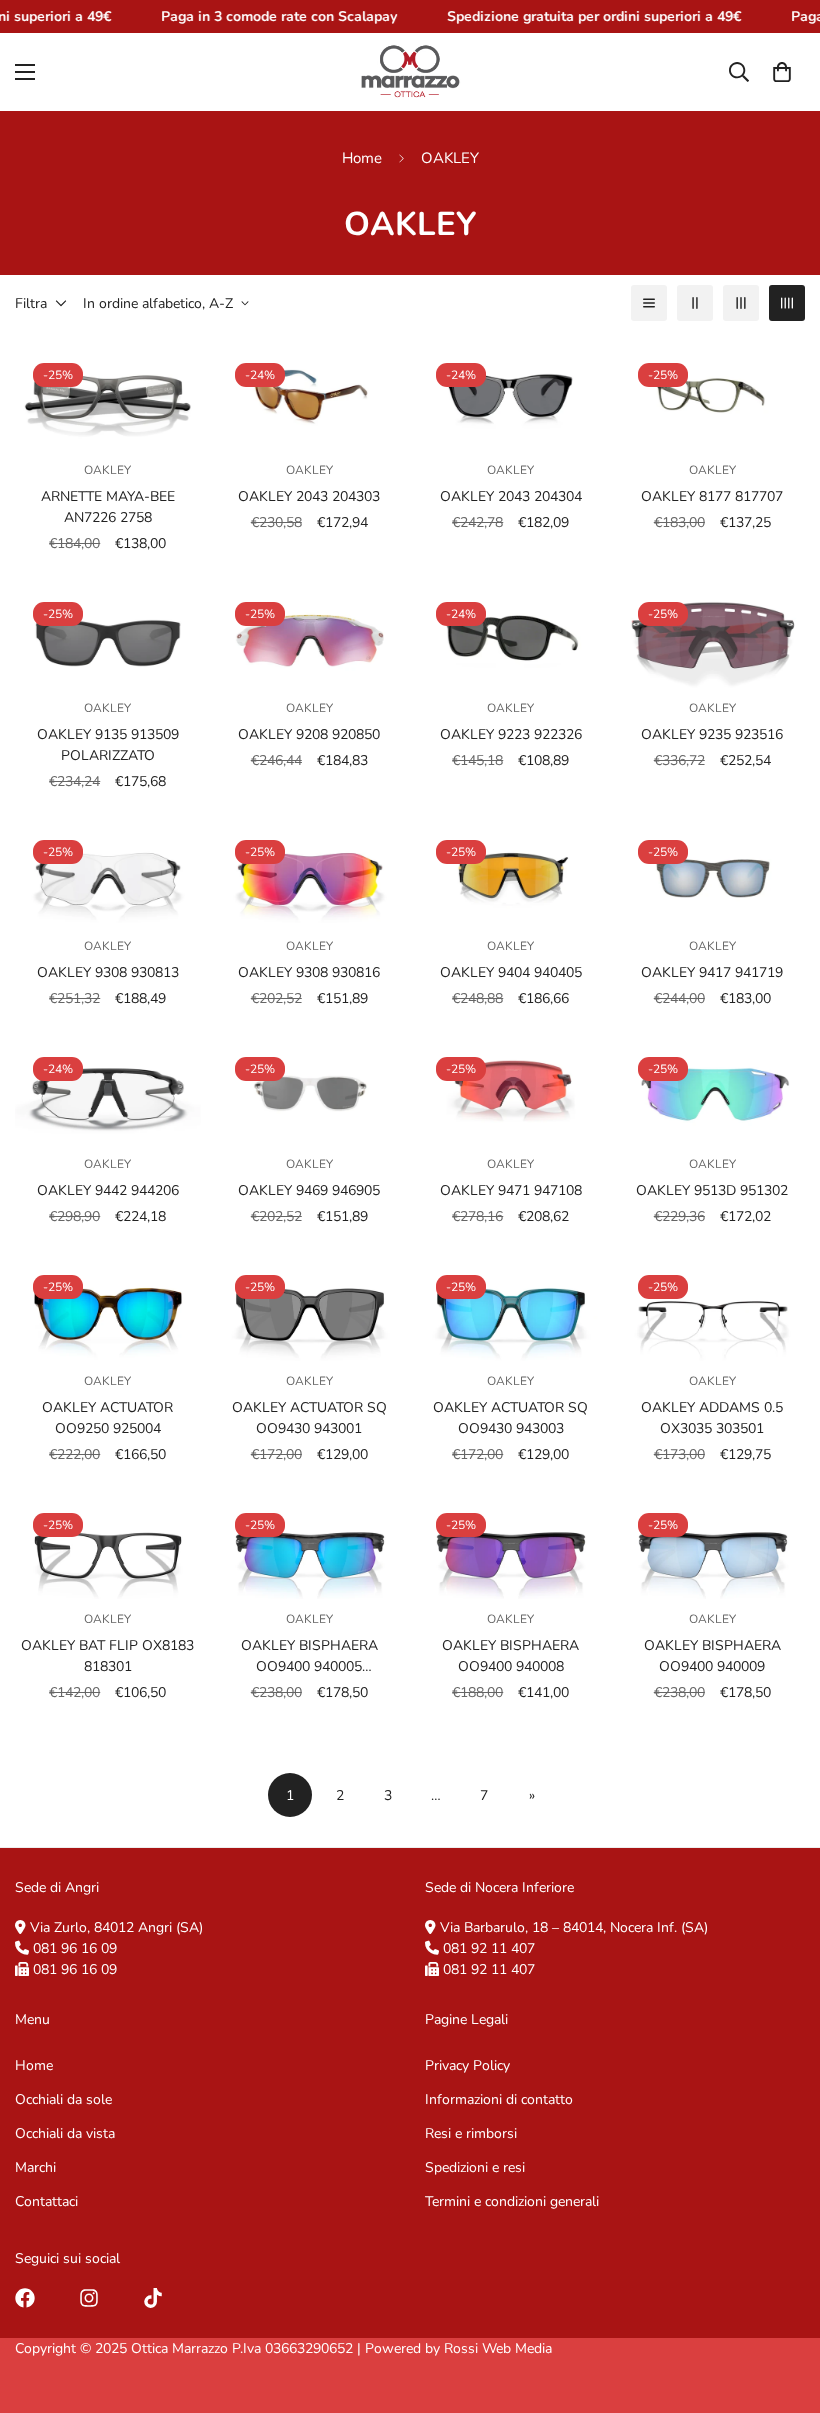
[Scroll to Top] (781, 2304)
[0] (782, 72)
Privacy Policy (467, 2065)
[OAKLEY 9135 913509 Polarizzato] (108, 636)
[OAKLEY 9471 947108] (511, 1091)
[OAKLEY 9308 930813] (108, 874)
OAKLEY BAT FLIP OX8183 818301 (107, 1656)
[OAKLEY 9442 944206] (108, 1091)
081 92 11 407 (489, 1948)
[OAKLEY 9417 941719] (713, 874)
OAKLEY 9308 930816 (309, 972)
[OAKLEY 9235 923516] (713, 636)
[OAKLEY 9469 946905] (310, 1091)
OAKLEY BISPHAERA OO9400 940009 (712, 1656)
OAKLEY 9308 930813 (108, 972)
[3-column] (741, 303)
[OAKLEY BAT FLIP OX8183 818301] (108, 1547)
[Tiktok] (153, 2298)
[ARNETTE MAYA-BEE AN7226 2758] (108, 397)
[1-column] (649, 303)
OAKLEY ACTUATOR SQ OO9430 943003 (510, 1418)
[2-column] (695, 303)
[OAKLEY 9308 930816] (310, 874)
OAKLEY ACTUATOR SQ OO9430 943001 (309, 1418)
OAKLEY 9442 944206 (108, 1190)
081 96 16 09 (75, 1948)
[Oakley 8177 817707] (713, 397)
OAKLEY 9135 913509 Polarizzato (108, 745)
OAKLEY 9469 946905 (309, 1190)
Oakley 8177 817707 (712, 496)
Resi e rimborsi (471, 2133)
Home (362, 158)
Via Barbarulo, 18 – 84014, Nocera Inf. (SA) (574, 1927)
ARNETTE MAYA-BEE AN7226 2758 (108, 507)
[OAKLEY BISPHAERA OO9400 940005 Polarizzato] (310, 1547)
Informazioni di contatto (499, 2099)
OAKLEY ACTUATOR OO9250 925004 (107, 1418)
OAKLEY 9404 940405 (511, 972)
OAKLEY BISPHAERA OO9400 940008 (510, 1656)
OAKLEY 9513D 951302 (712, 1190)
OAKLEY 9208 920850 (309, 734)
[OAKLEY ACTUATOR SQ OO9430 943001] (310, 1309)
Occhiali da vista (65, 2133)
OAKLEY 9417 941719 (712, 972)
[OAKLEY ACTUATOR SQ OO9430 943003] (511, 1309)
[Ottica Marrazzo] (410, 71)
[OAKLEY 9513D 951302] (713, 1091)
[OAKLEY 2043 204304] (511, 397)
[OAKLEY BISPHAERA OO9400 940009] (713, 1547)
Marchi (35, 2167)
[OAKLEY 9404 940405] (511, 874)
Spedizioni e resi (475, 2167)
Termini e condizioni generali (512, 2201)
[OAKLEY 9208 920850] (310, 636)
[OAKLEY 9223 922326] (511, 636)
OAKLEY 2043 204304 (511, 496)
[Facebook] (25, 2298)
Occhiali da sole (63, 2099)
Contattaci (46, 2201)
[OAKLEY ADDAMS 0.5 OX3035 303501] (713, 1309)
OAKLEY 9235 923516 (712, 734)
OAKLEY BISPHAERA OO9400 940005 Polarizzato (309, 1656)
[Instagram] (89, 2298)
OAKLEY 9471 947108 (511, 1190)
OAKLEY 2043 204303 (309, 496)
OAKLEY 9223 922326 (511, 734)
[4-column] (787, 303)
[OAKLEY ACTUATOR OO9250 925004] (108, 1309)
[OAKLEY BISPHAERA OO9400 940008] (511, 1547)
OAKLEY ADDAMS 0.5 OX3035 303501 (712, 1418)
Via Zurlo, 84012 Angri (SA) (116, 1927)
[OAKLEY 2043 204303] (310, 397)
